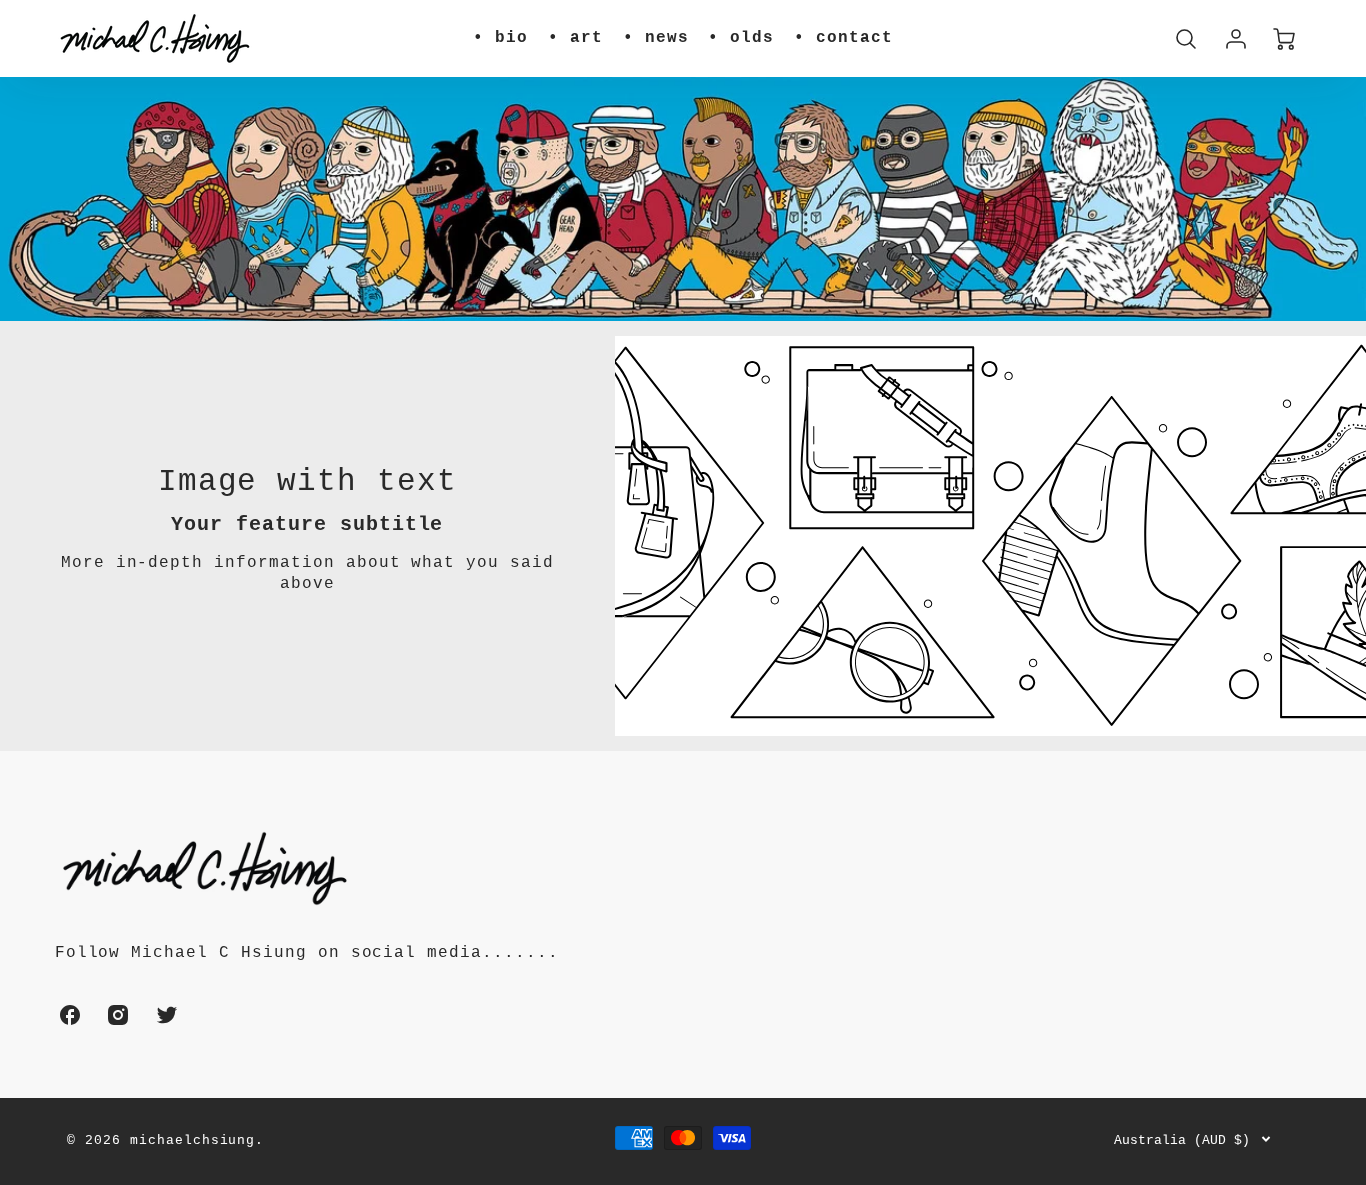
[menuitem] (500, 38)
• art (575, 38)
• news (656, 38)
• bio (500, 38)
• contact (843, 38)
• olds (741, 38)
